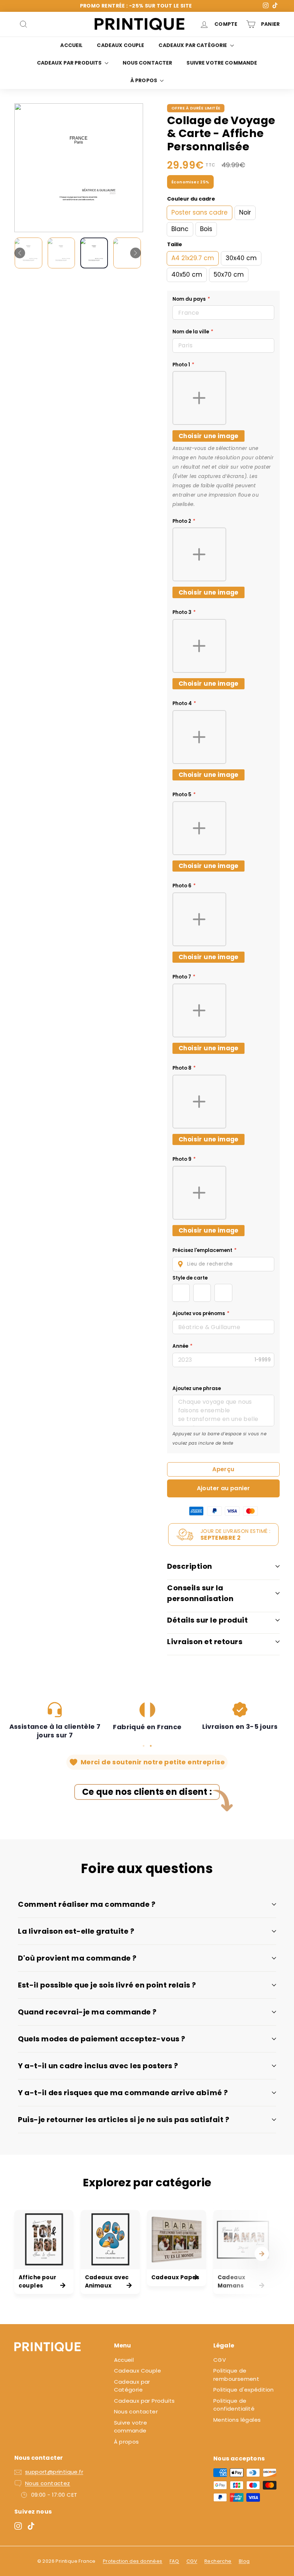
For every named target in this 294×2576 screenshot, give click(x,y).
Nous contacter (148, 63)
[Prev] (20, 253)
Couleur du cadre (191, 199)
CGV (220, 2360)
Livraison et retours (205, 1642)
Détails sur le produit (207, 1620)
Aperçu (223, 1469)
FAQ (174, 2561)
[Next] (136, 253)
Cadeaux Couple (120, 45)
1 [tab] (143, 1746)
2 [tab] (151, 1746)
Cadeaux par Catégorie (193, 45)
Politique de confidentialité (234, 2405)
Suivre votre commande (222, 63)
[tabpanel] (55, 1721)
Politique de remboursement (236, 2375)
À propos (144, 80)
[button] (223, 1264)
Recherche (218, 2561)
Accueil (71, 45)
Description (190, 1566)
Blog (244, 2561)
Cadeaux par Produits (70, 63)
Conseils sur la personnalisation (200, 1593)
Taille (175, 244)
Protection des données (133, 2561)
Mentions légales (237, 2420)
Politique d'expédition (244, 2390)
